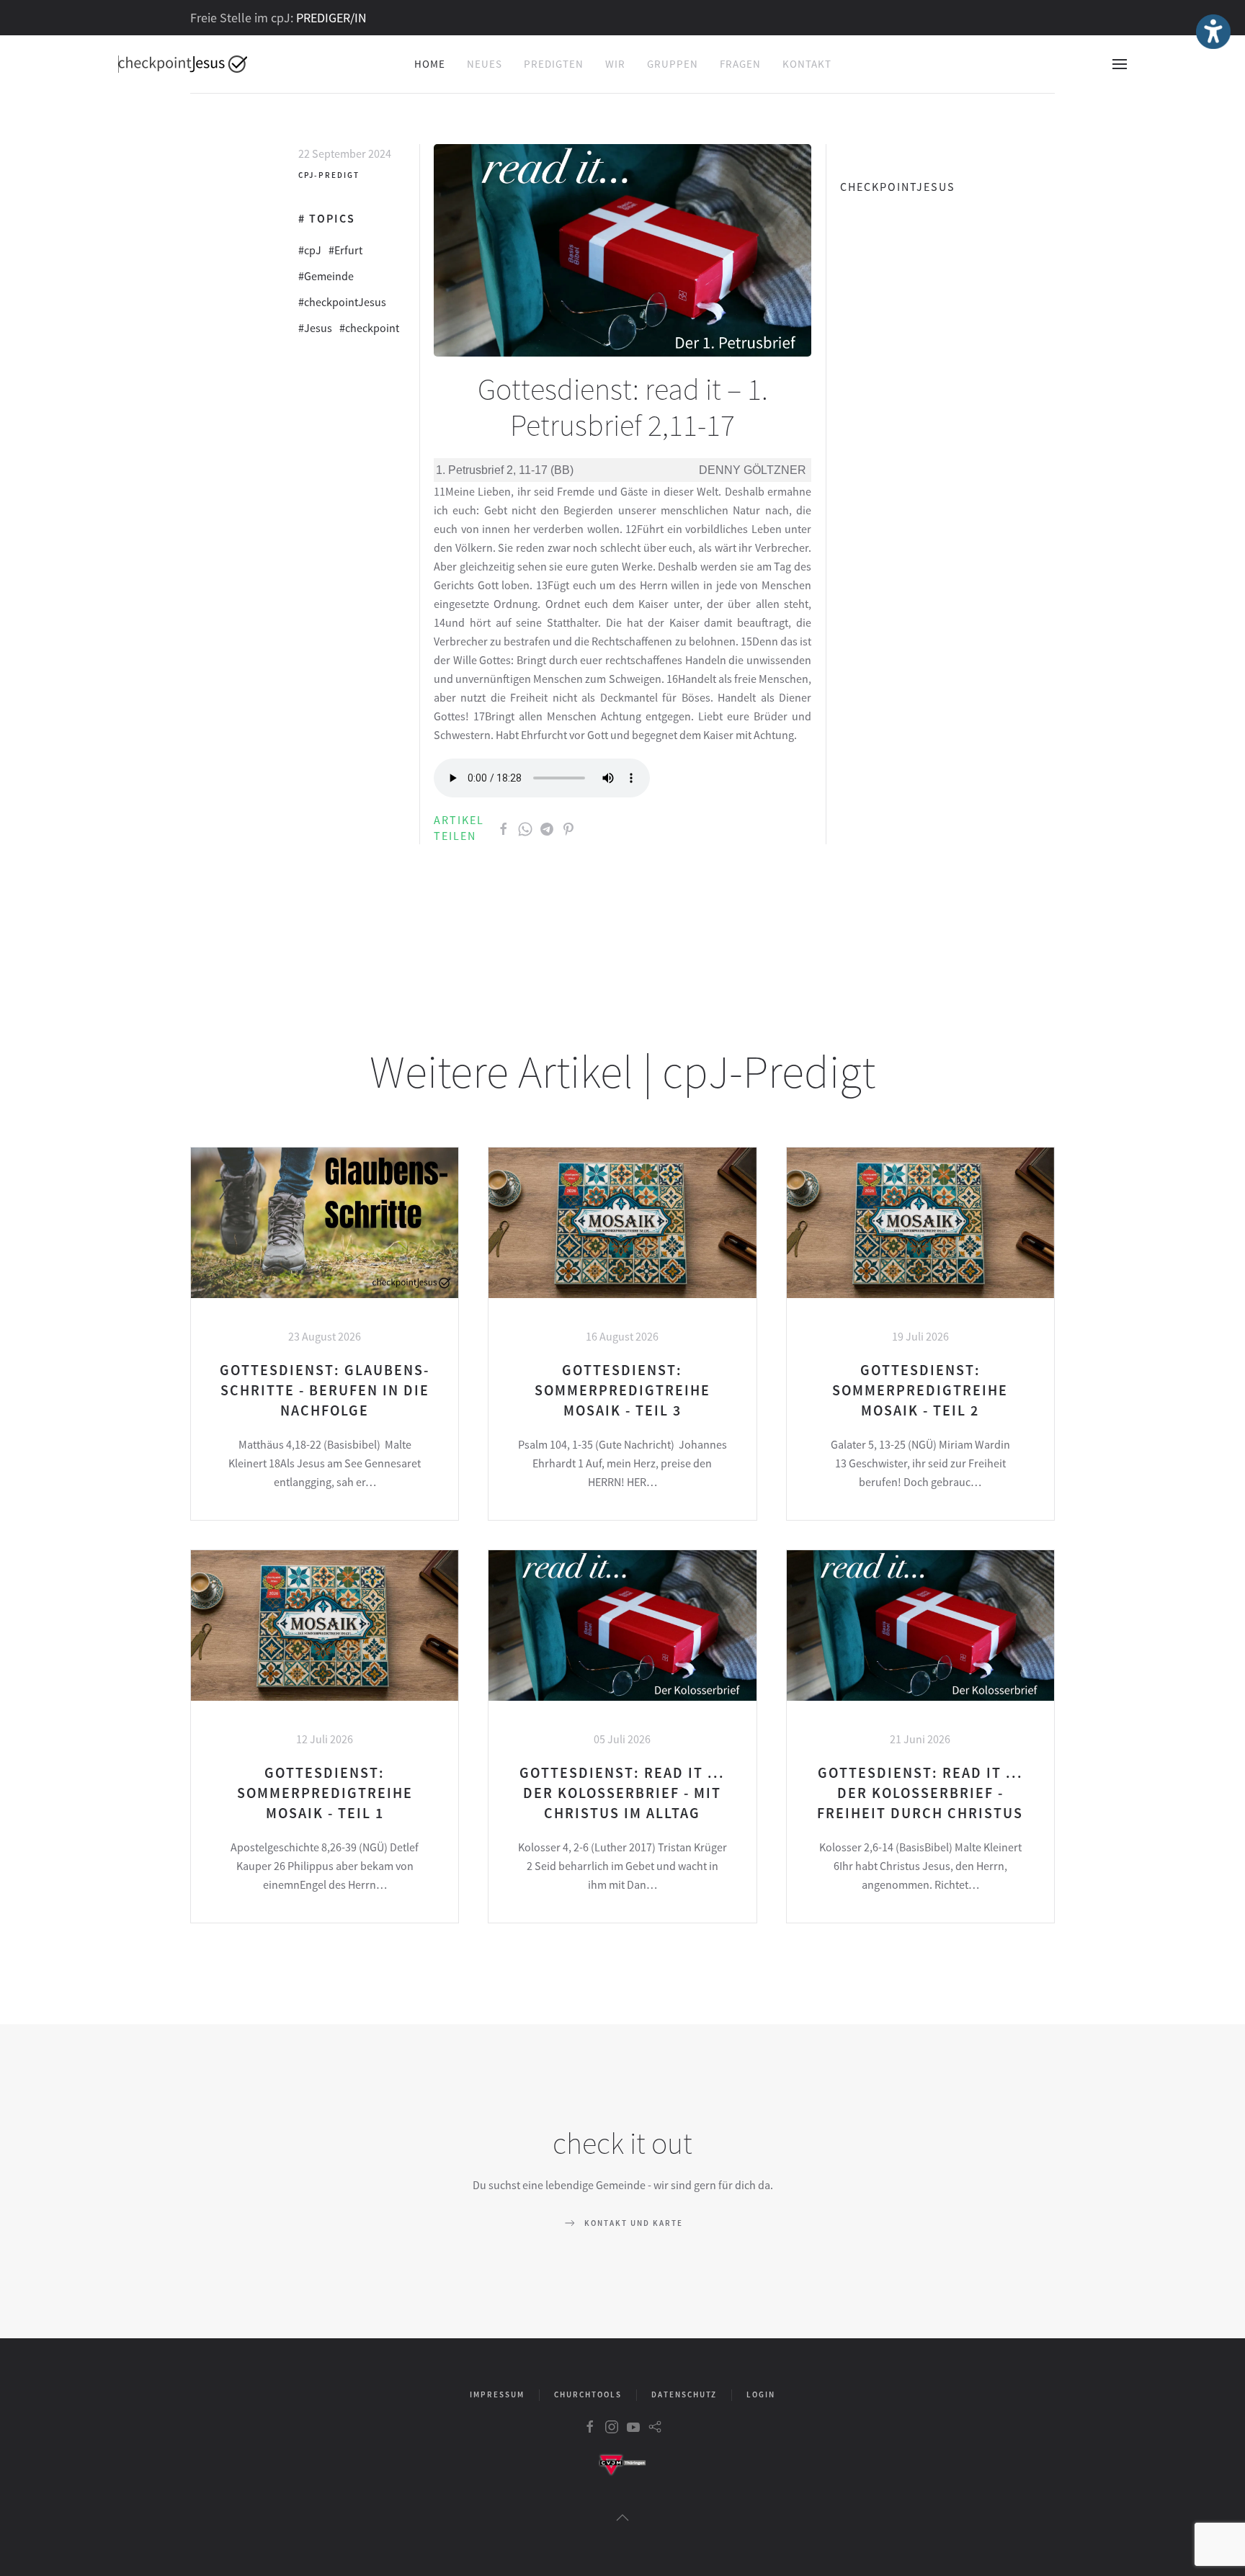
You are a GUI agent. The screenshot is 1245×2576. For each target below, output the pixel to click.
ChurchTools (588, 2394)
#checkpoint (369, 328)
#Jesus (315, 328)
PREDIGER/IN (331, 18)
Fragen (740, 64)
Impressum (497, 2394)
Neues (485, 64)
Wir (615, 64)
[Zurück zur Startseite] (183, 64)
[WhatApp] (525, 828)
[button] (1120, 64)
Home (430, 64)
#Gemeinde (326, 276)
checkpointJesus (898, 187)
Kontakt (807, 64)
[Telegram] (547, 828)
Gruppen (673, 64)
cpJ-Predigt (329, 175)
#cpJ (310, 250)
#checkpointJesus (342, 302)
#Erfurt (345, 250)
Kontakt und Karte (634, 2223)
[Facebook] (504, 828)
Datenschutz (684, 2394)
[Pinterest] (568, 828)
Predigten (554, 64)
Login (761, 2394)
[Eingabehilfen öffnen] (1213, 32)
